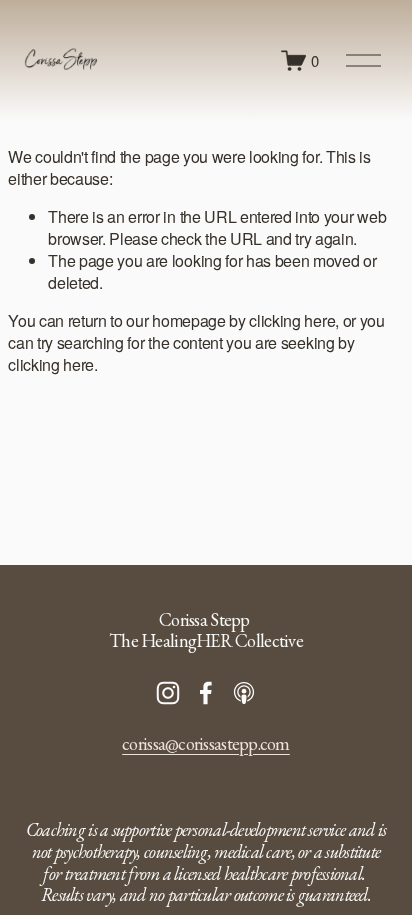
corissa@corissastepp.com (206, 744)
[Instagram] (168, 693)
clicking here (292, 320)
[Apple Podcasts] (244, 693)
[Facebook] (206, 693)
